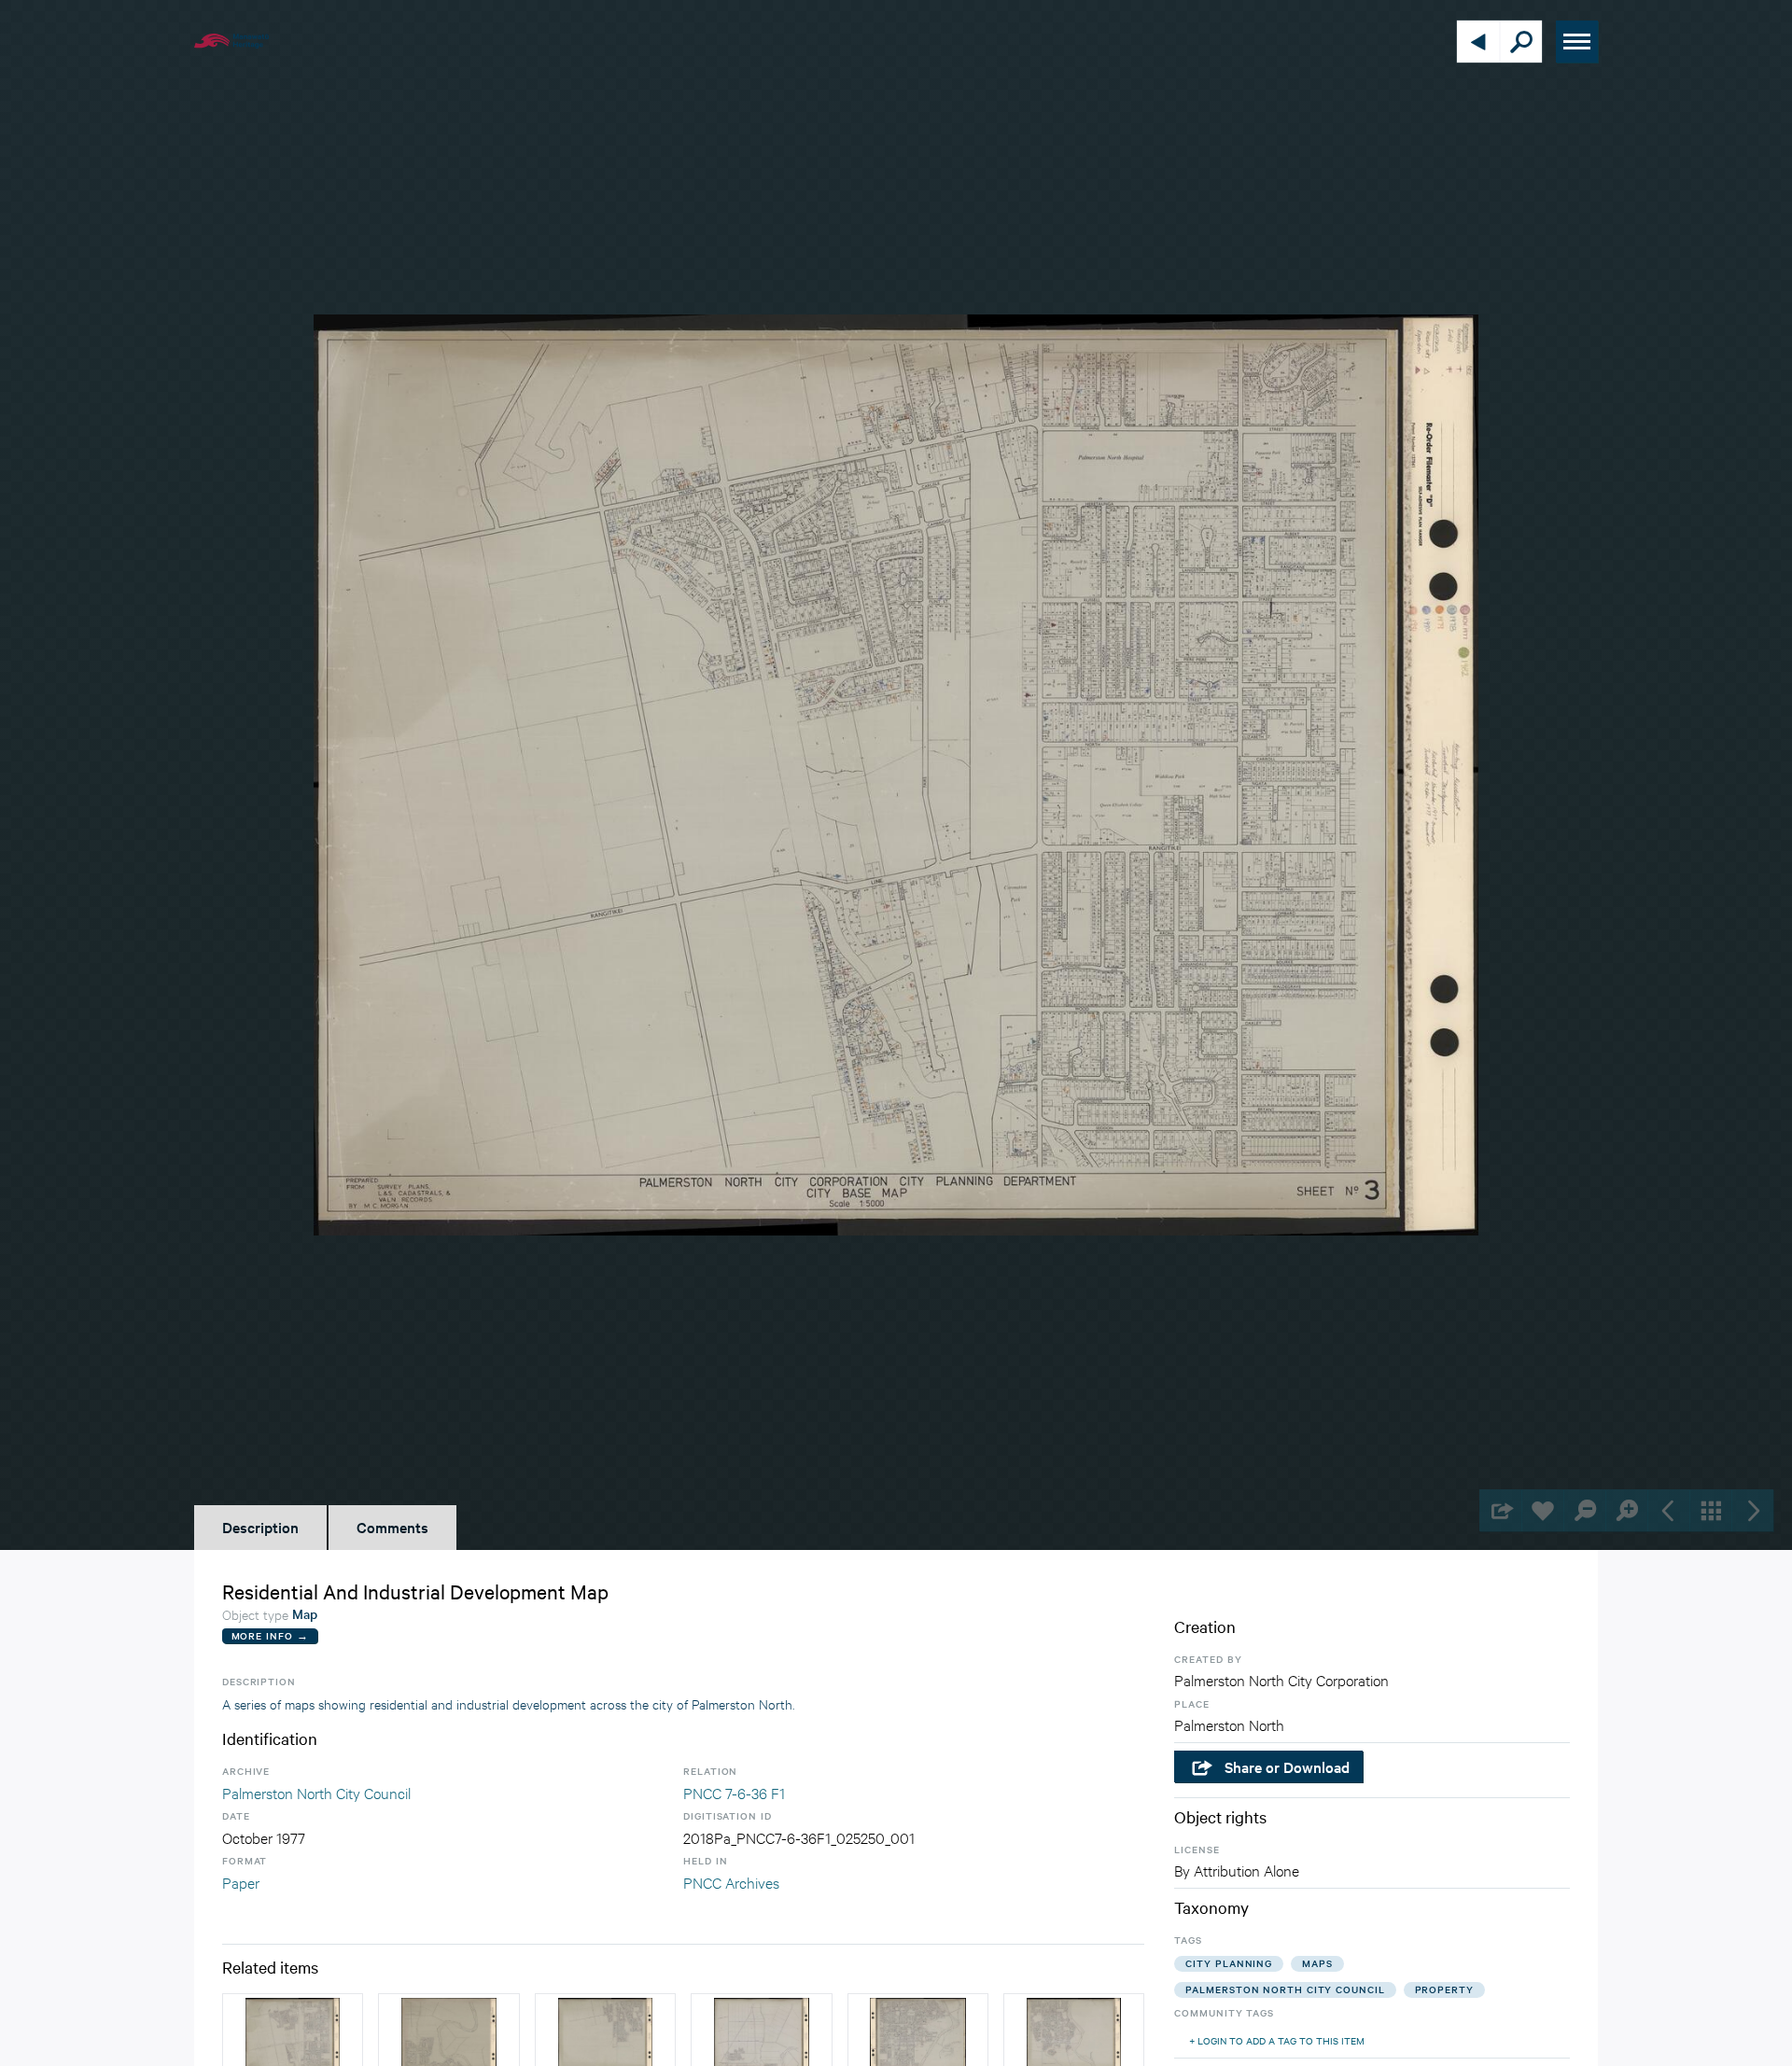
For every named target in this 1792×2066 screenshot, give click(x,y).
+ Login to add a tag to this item (1277, 2040)
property (1444, 1989)
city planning (1229, 1963)
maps (1317, 1963)
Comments (392, 1527)
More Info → (270, 1635)
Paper (241, 1882)
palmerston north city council (1285, 1989)
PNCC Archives (731, 1882)
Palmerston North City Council (316, 1792)
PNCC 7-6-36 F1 (734, 1792)
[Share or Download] (1500, 1510)
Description (260, 1527)
